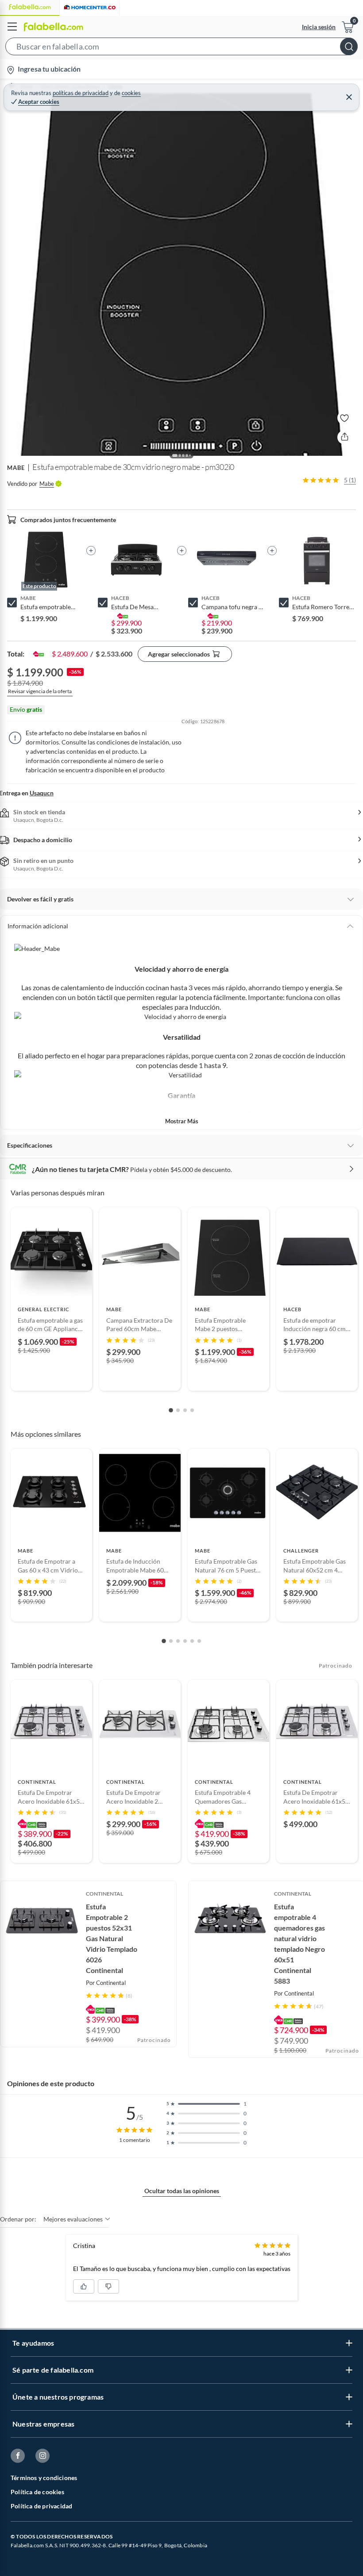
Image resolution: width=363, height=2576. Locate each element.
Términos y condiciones (44, 2478)
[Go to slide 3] (185, 1410)
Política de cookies (37, 2492)
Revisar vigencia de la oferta (40, 691)
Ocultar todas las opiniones (182, 2191)
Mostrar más (182, 1121)
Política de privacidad (41, 2506)
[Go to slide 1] (171, 1410)
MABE (16, 468)
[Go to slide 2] (178, 1410)
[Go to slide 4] (192, 1410)
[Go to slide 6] (199, 1641)
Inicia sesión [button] (319, 27)
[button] (181, 48)
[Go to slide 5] (192, 1641)
